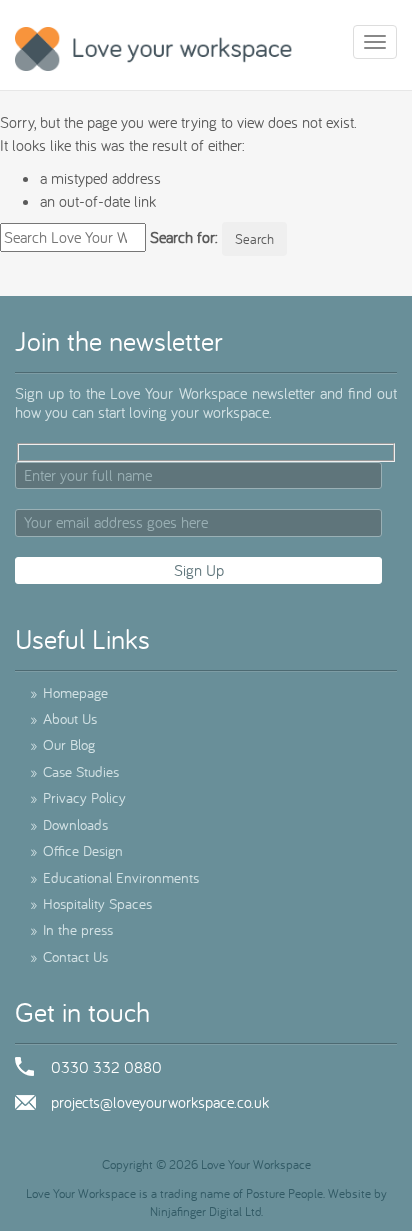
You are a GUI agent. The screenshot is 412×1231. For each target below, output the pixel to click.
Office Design (76, 850)
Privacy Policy (78, 797)
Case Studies (74, 771)
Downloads (69, 824)
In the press (71, 929)
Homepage (69, 692)
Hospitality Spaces (91, 903)
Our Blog (62, 744)
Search (254, 239)
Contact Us (69, 956)
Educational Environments (114, 877)
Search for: (184, 237)
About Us (63, 718)
